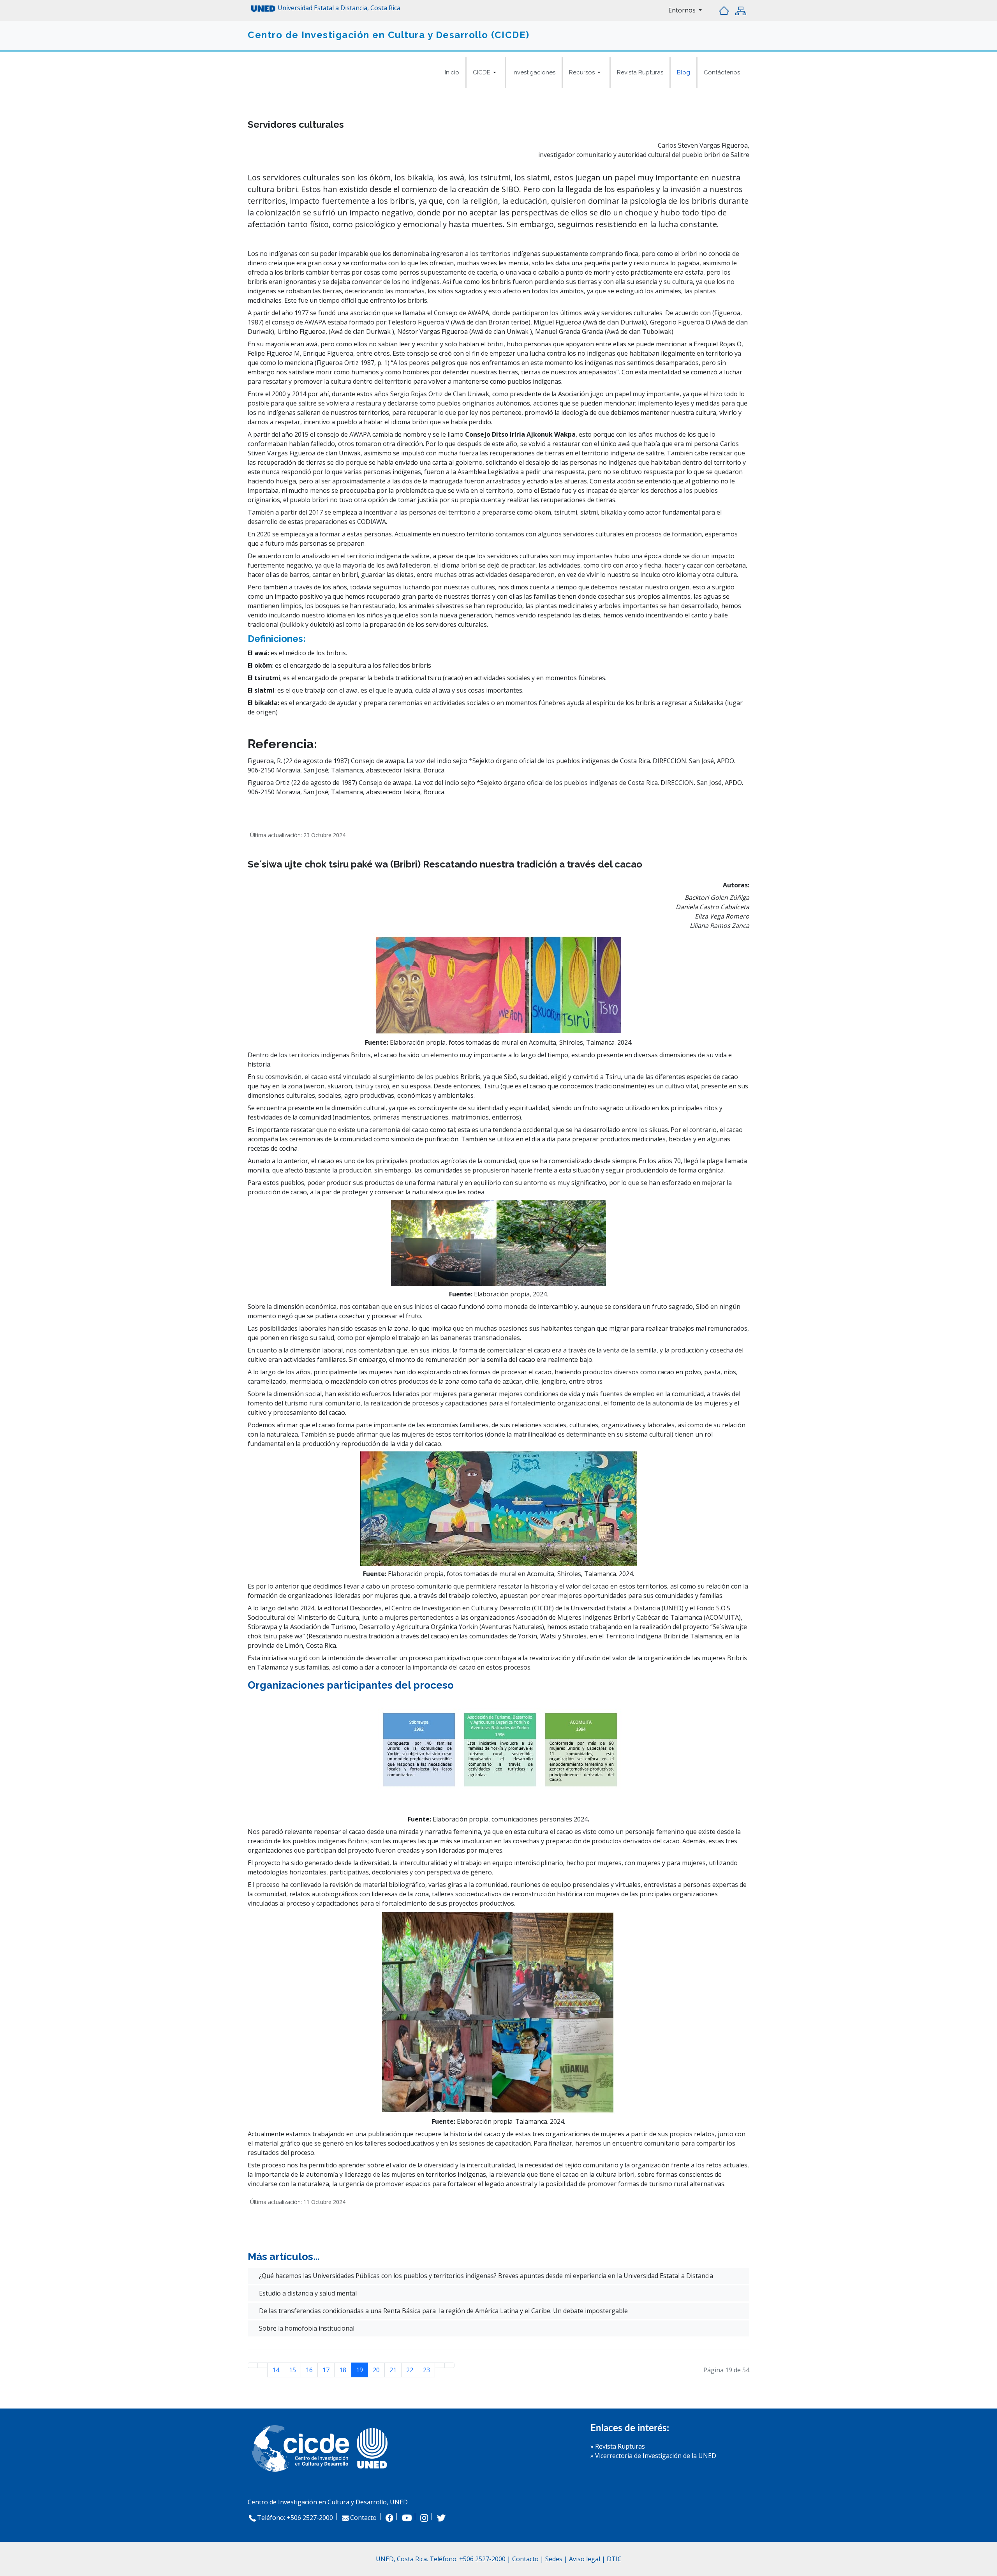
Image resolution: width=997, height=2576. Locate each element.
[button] (486, 72)
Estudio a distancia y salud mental (307, 2293)
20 (376, 2370)
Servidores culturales (296, 124)
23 (426, 2370)
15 (292, 2370)
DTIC (614, 2559)
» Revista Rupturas (618, 2446)
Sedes (555, 2559)
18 (343, 2370)
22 (410, 2370)
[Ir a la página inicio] (253, 2365)
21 (393, 2370)
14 (276, 2370)
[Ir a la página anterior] (262, 2365)
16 (309, 2370)
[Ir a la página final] (449, 2365)
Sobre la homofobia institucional (306, 2328)
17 (326, 2370)
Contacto (363, 2518)
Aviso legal (585, 2559)
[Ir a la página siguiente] (440, 2365)
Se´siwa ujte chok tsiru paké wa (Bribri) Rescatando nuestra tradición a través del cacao (445, 864)
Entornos (683, 10)
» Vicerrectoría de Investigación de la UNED (653, 2456)
